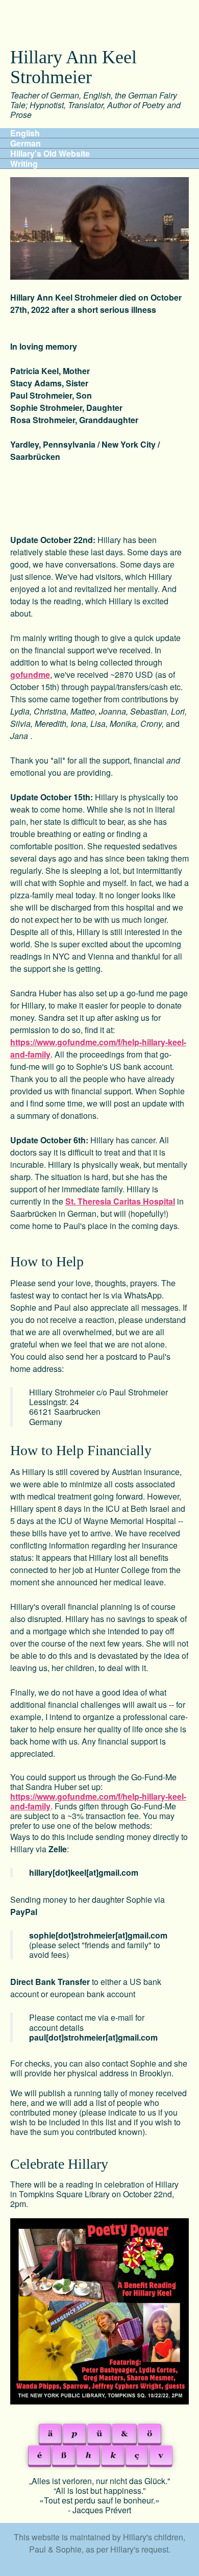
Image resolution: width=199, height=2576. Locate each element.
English (25, 133)
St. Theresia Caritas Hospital (120, 1201)
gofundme (30, 674)
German (26, 143)
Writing (24, 164)
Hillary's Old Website (50, 154)
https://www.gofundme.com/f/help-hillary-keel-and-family (98, 1801)
